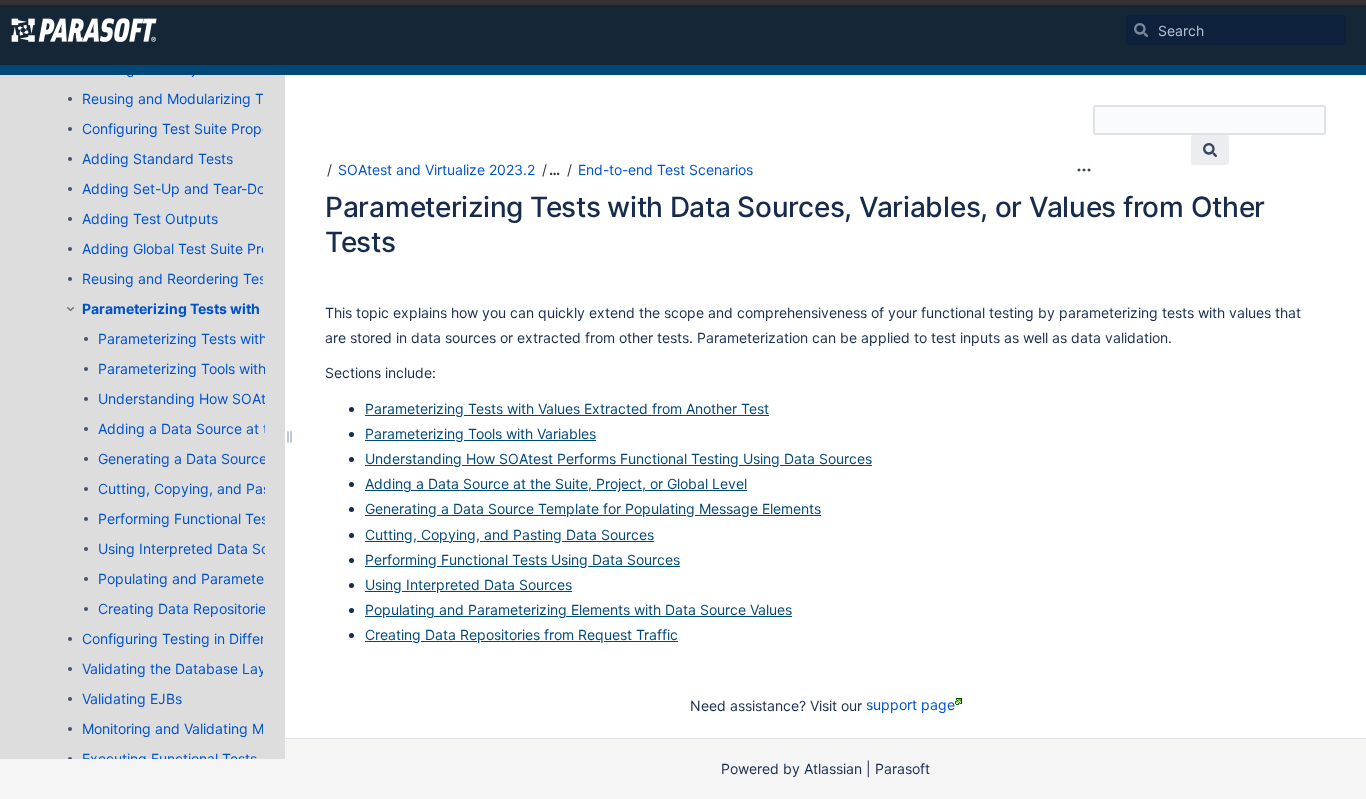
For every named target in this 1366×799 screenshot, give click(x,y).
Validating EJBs (132, 698)
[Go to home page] (84, 30)
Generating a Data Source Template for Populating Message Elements (593, 508)
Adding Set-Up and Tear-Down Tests (202, 188)
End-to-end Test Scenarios (665, 169)
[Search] (1141, 30)
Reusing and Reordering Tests (180, 278)
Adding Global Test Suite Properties (198, 248)
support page (910, 704)
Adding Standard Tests (157, 158)
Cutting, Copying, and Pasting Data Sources (242, 488)
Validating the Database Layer (180, 668)
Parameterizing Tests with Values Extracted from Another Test (567, 408)
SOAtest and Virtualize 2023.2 (436, 169)
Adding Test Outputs (150, 218)
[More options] (1084, 170)
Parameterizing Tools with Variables (213, 368)
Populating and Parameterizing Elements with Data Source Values (578, 609)
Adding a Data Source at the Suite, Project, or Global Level (556, 483)
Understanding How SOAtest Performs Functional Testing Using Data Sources (618, 458)
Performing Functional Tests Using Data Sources (255, 518)
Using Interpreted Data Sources (201, 548)
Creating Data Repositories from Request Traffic (254, 608)
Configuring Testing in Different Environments (230, 638)
